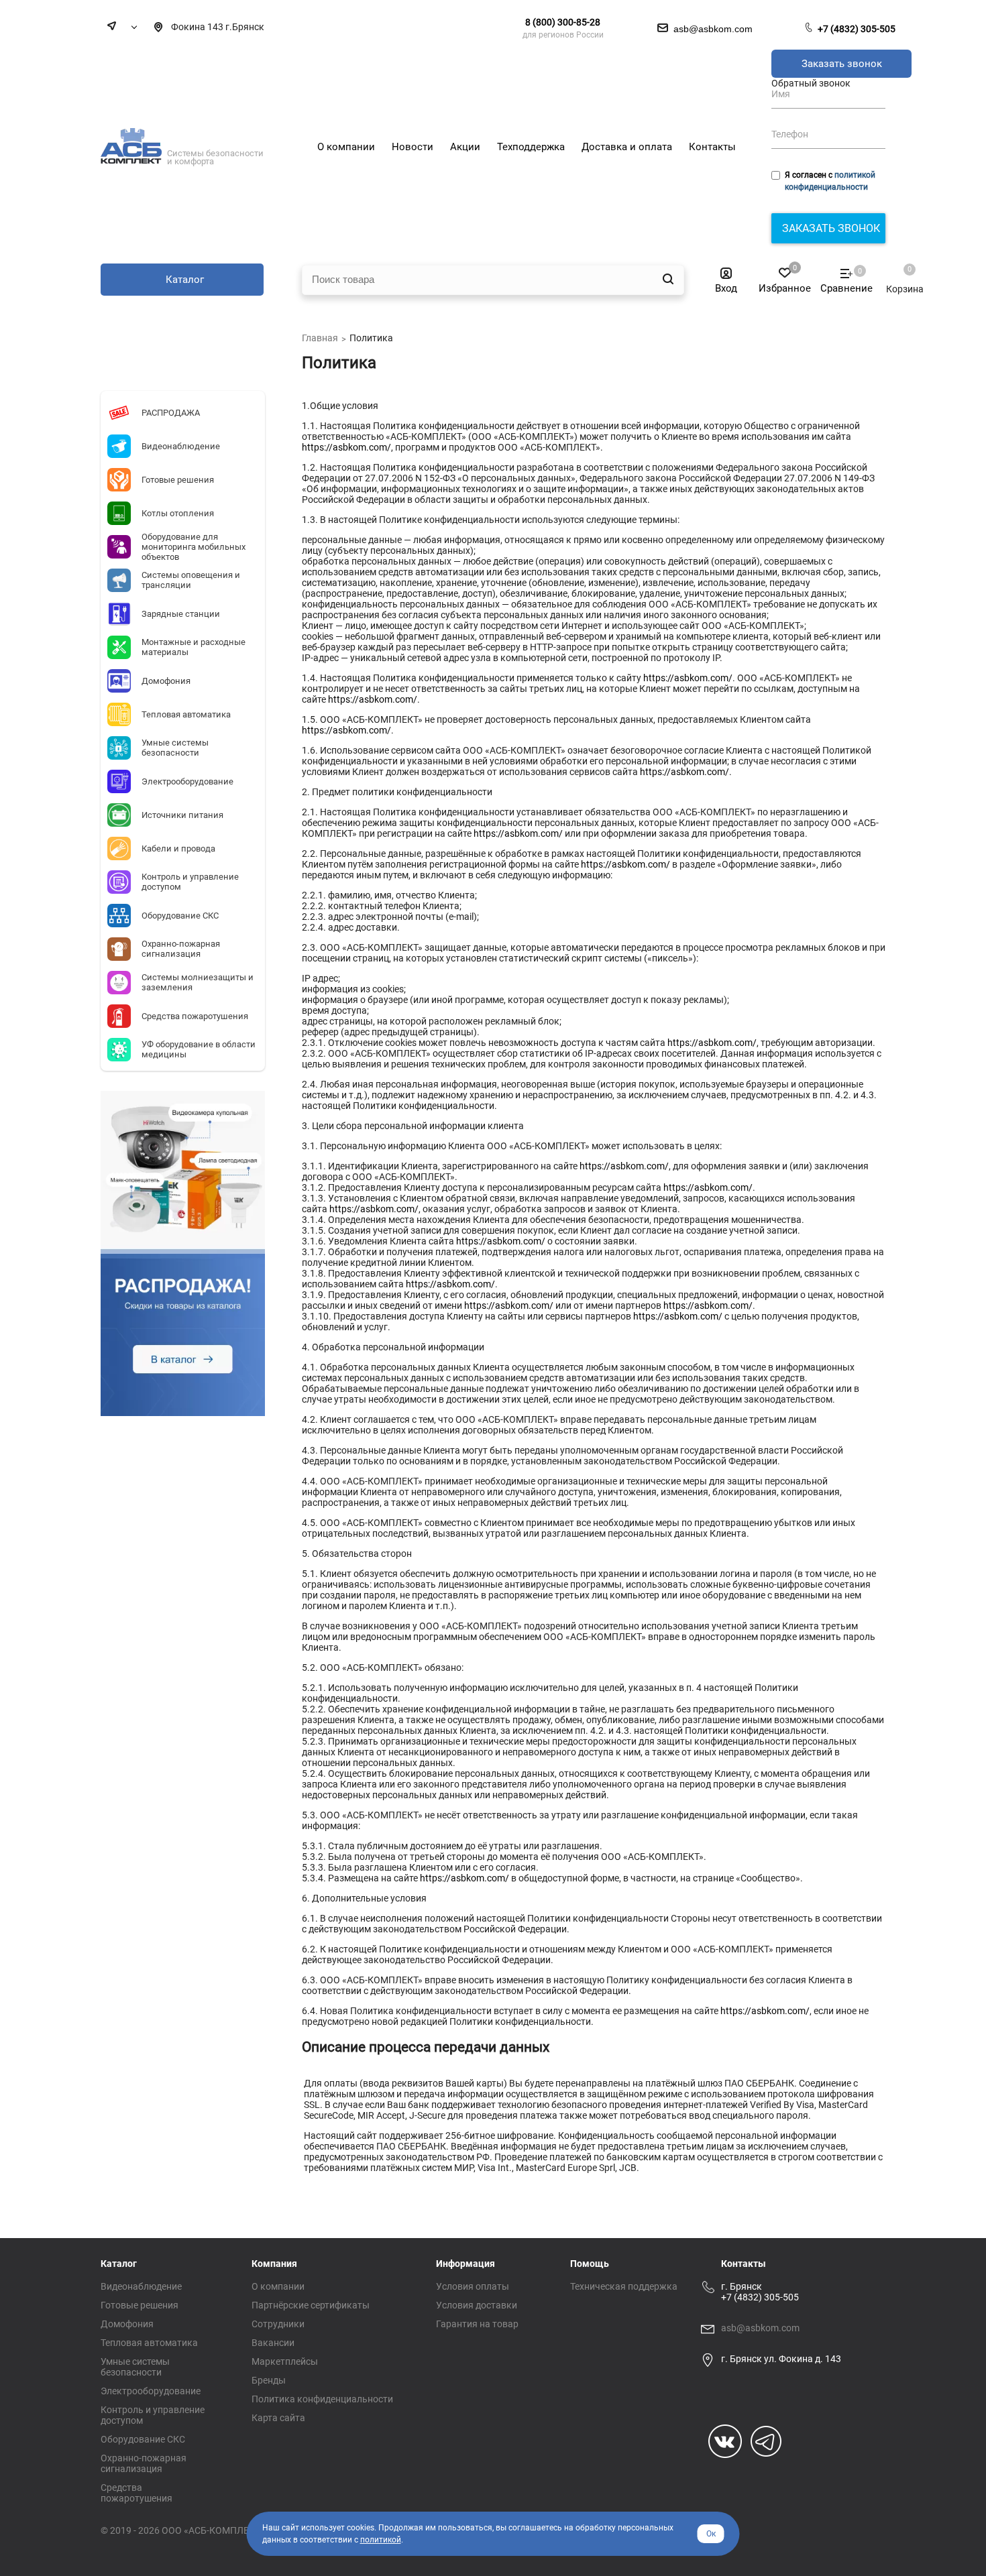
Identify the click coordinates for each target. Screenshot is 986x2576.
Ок (711, 2534)
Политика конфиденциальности (322, 2399)
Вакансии (273, 2343)
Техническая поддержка (624, 2286)
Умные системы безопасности (135, 2367)
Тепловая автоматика (149, 2343)
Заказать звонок (842, 64)
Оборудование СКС (143, 2439)
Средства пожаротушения (136, 2493)
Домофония (127, 2324)
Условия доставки (477, 2305)
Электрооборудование (151, 2391)
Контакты (744, 2264)
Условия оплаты (473, 2286)
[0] (898, 276)
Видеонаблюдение (141, 2286)
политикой (381, 2540)
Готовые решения (140, 2305)
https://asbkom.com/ (346, 447)
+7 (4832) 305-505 (857, 29)
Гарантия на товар (477, 2324)
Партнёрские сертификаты (311, 2305)
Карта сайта (278, 2418)
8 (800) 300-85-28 (563, 22)
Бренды (269, 2380)
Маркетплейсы (285, 2361)
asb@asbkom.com (760, 2328)
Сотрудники (278, 2324)
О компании (278, 2286)
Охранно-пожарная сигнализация (144, 2463)
